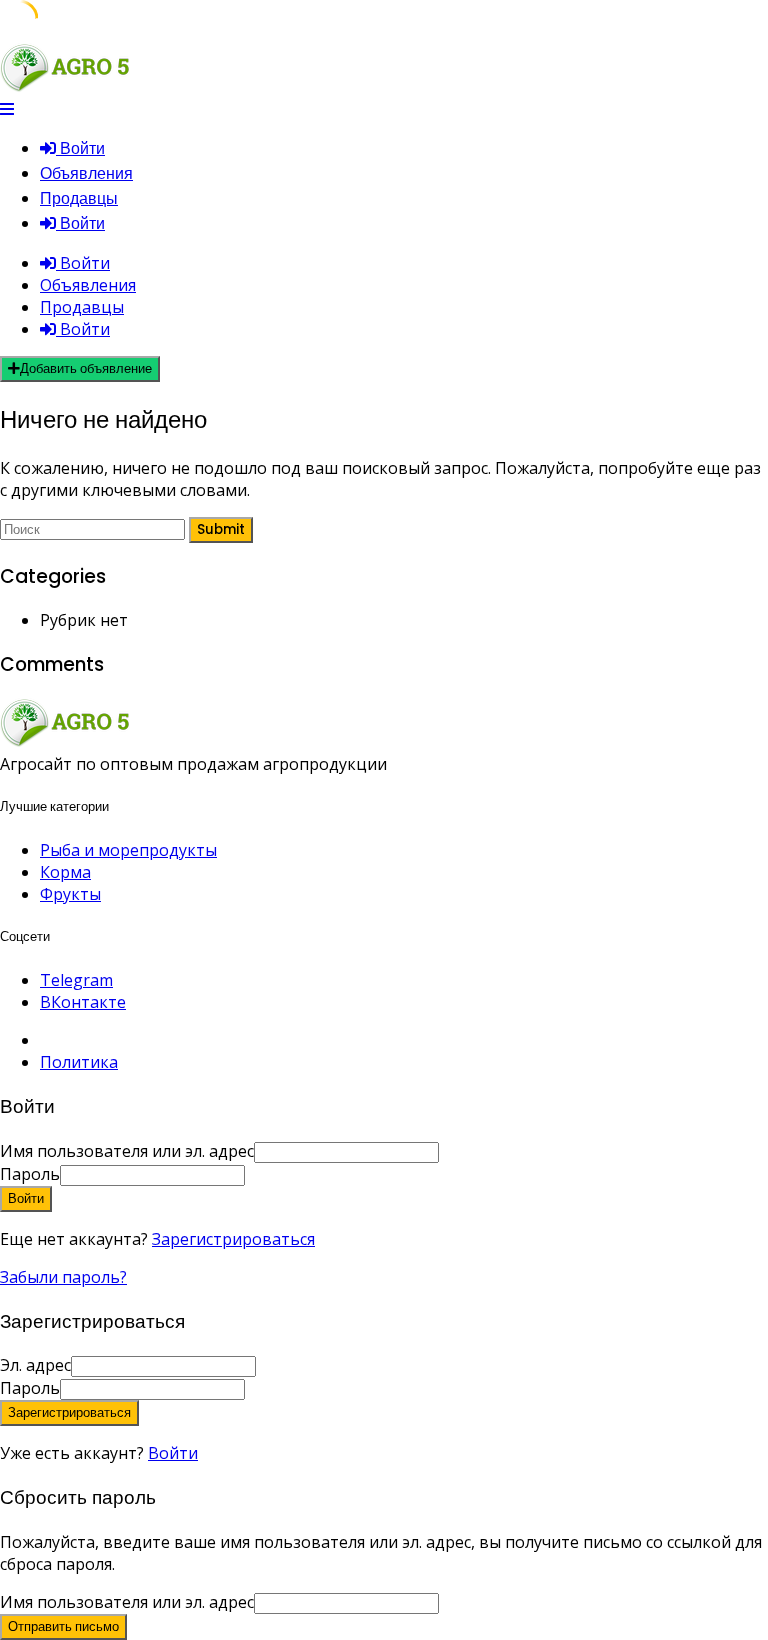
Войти (173, 1453)
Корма (65, 872)
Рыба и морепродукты (128, 850)
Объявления (86, 173)
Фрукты (70, 894)
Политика (79, 1062)
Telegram (76, 980)
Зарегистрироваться (233, 1239)
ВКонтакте (83, 1002)
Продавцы (79, 198)
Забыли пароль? (63, 1277)
